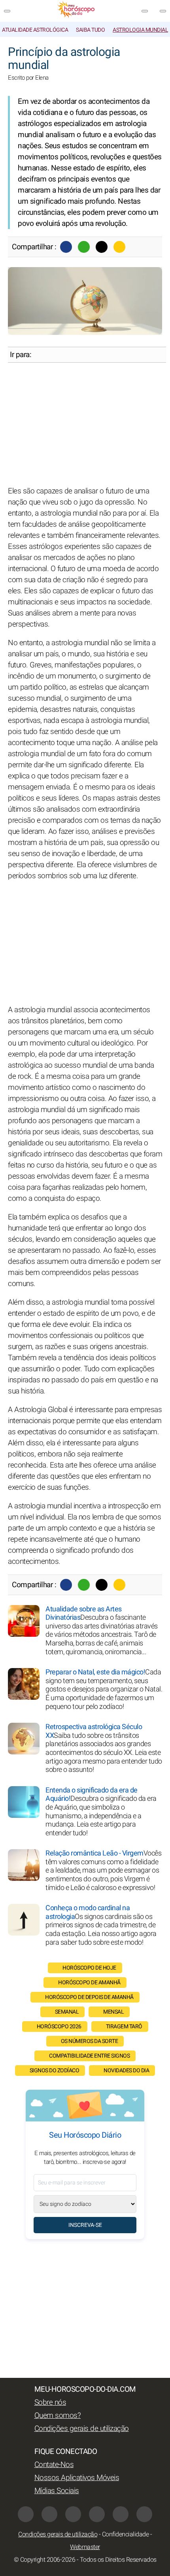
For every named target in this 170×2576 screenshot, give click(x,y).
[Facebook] (66, 247)
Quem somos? (58, 2415)
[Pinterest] (97, 2514)
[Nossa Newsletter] (145, 11)
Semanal (67, 2012)
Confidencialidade (126, 2534)
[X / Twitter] (49, 2514)
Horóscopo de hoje (89, 1968)
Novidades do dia (126, 2071)
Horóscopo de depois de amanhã (89, 1997)
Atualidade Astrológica (35, 30)
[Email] (119, 247)
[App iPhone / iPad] (121, 2514)
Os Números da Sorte (90, 2041)
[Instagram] (73, 2514)
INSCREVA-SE (85, 2225)
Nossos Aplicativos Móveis (77, 2478)
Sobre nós (50, 2402)
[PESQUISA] (163, 11)
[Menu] (7, 11)
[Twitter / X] (102, 247)
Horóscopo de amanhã (89, 1983)
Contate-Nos (54, 2465)
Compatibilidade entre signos (89, 2056)
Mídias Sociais (57, 2491)
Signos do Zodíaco (55, 2071)
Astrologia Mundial (140, 30)
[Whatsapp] (84, 247)
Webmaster (85, 2547)
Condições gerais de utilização (82, 2429)
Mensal (113, 2012)
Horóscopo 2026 (59, 2027)
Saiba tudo (90, 30)
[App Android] (144, 2514)
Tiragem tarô (124, 2027)
